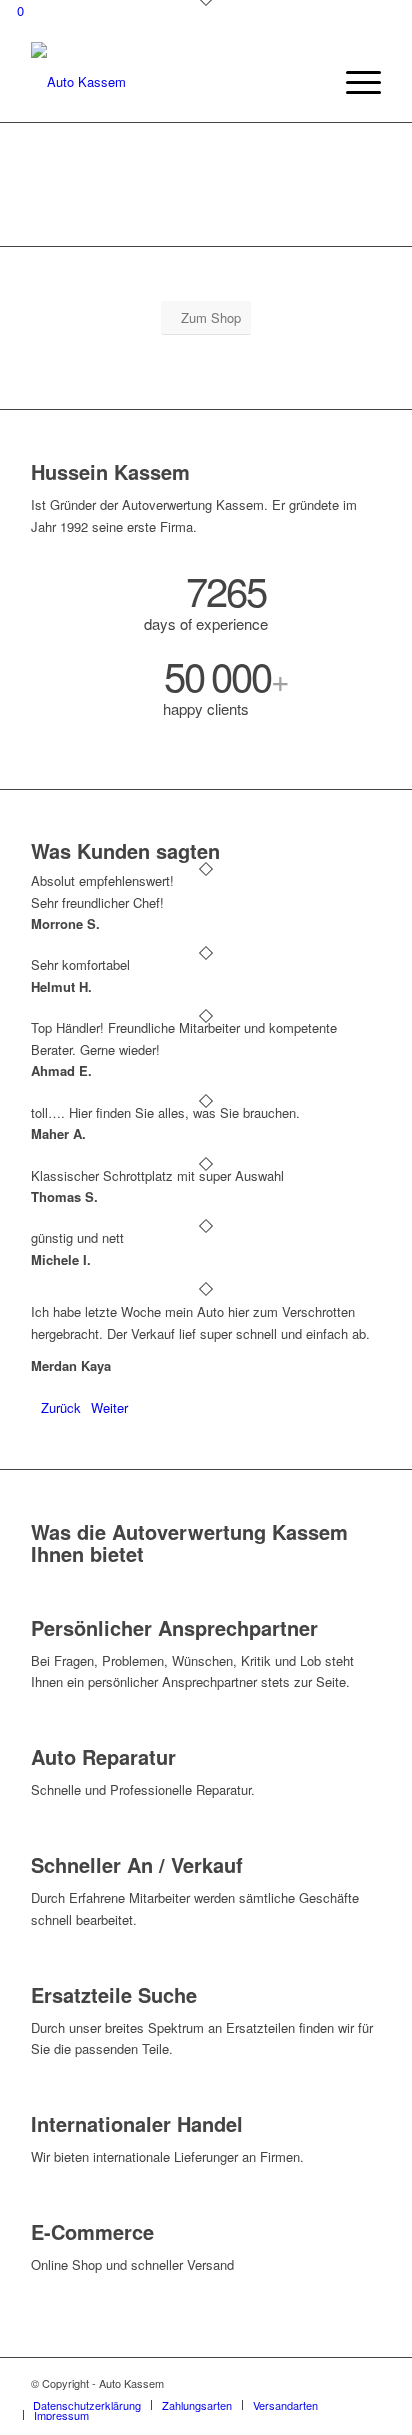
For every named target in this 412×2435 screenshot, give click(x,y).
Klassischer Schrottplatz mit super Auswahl (157, 1175)
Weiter (109, 1407)
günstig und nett (77, 1237)
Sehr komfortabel (80, 964)
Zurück (61, 1407)
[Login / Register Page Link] (311, 82)
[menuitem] (311, 82)
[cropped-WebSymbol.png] (171, 82)
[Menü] (353, 82)
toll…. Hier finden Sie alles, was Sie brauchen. (165, 1112)
